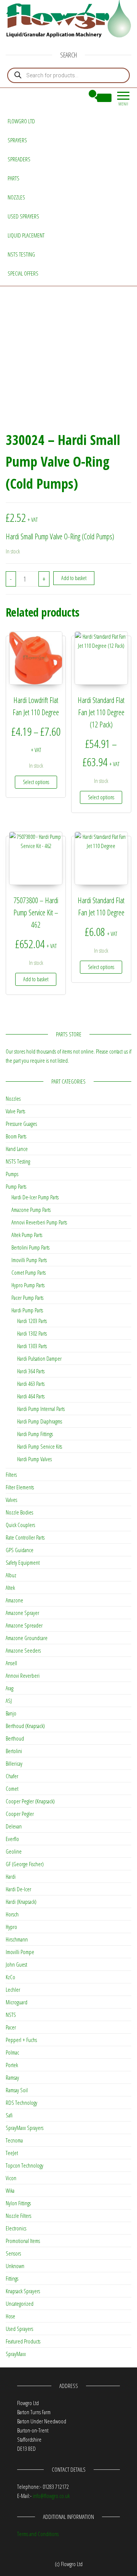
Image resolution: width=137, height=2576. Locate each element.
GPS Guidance (20, 1550)
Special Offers (23, 273)
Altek (10, 1588)
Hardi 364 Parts (31, 1371)
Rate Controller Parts (25, 1537)
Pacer (11, 2027)
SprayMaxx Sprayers (25, 2128)
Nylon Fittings (18, 2203)
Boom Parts (16, 1136)
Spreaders (19, 159)
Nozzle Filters (18, 2216)
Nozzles (16, 197)
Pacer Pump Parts (27, 1298)
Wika (10, 2190)
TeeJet (12, 2153)
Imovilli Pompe (20, 1952)
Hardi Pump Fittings (35, 1434)
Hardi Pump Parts (27, 1310)
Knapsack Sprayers (23, 2291)
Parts (14, 178)
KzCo (10, 1977)
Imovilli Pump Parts (29, 1260)
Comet (12, 1789)
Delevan (14, 1826)
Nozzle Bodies (19, 1512)
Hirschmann (17, 1939)
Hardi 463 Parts (31, 1384)
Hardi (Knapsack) (21, 1902)
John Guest (16, 1964)
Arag (10, 1688)
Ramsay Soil (17, 2090)
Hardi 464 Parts (31, 1396)
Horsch (12, 1914)
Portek (12, 2065)
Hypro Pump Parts (28, 1285)
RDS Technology (22, 2103)
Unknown (15, 2266)
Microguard (17, 2002)
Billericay (14, 1763)
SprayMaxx (16, 2354)
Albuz (11, 1575)
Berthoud (15, 1738)
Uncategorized (20, 2303)
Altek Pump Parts (27, 1235)
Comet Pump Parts (29, 1272)
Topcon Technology (25, 2165)
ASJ (9, 1701)
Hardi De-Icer (18, 1889)
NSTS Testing (21, 254)
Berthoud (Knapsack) (25, 1726)
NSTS (11, 2015)
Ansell (11, 1663)
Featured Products (23, 2341)
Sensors (13, 2253)
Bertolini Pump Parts (30, 1247)
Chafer (12, 1776)
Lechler (13, 1989)
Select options (36, 782)
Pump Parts (16, 1186)
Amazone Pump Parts (31, 1210)
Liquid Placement (26, 235)
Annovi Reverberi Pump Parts (39, 1222)
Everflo (12, 1839)
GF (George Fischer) (25, 1864)
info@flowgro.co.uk (51, 2496)
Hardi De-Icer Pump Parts (35, 1197)
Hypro (11, 1927)
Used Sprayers (23, 216)
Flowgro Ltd (21, 121)
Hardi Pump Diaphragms (40, 1421)
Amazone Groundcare (27, 1638)
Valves (11, 1500)
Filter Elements (20, 1487)
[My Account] (79, 98)
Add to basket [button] (36, 979)
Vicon (11, 2178)
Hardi (11, 1876)
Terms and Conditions (38, 2534)
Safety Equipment (23, 1562)
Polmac (12, 2052)
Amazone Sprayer (22, 1613)
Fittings (12, 2278)
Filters (11, 1475)
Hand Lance (17, 1149)
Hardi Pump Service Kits (40, 1446)
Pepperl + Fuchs (21, 2040)
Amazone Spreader (24, 1625)
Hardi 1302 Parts (32, 1333)
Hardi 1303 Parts (32, 1346)
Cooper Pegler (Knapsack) (30, 1801)
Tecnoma (14, 2140)
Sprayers (17, 140)
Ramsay (12, 2077)
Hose (10, 2316)
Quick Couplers (20, 1525)
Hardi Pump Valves (34, 1459)
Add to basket (74, 578)
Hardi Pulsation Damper (39, 1358)
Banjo (11, 1713)
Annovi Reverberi (23, 1675)
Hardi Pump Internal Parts (41, 1409)
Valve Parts (15, 1111)
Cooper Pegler (20, 1814)
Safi (9, 2115)
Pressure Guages (21, 1124)
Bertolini (14, 1751)
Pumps (12, 1174)
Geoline (14, 1851)
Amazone (14, 1600)
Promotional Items (23, 2241)
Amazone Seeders (23, 1650)
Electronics (16, 2228)
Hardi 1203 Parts (32, 1321)
